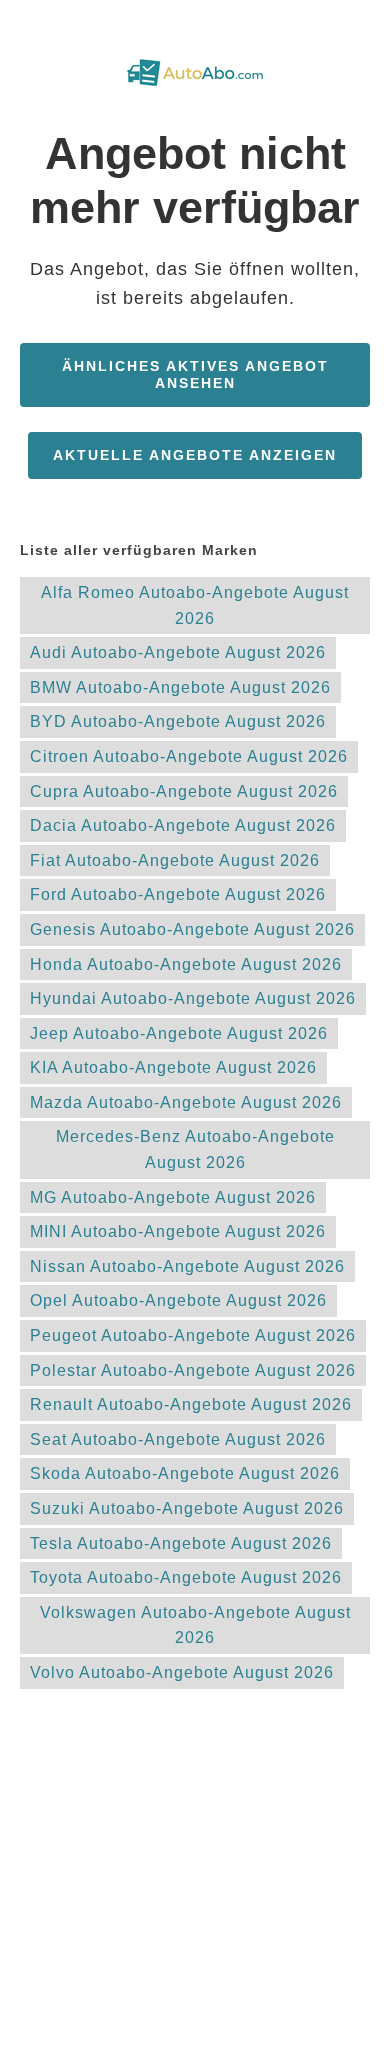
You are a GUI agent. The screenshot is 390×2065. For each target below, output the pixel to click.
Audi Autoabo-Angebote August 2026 (178, 652)
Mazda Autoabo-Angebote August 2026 (186, 1102)
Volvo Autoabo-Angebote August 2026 (182, 1672)
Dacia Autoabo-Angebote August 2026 (183, 825)
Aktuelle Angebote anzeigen (195, 455)
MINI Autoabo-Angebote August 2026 (178, 1231)
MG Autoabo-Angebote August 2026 (173, 1197)
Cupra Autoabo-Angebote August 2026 (184, 791)
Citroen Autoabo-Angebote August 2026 (189, 756)
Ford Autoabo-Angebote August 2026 (178, 894)
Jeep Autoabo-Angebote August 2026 (179, 1033)
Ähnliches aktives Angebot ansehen (195, 374)
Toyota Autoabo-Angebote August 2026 (186, 1577)
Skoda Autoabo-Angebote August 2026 (185, 1473)
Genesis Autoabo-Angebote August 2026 (192, 929)
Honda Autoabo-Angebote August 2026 (186, 964)
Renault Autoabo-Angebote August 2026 (191, 1404)
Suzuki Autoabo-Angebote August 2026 (187, 1508)
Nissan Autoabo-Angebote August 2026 (187, 1266)
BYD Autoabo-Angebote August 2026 (178, 721)
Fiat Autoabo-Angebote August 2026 (175, 860)
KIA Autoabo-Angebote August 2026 (173, 1067)
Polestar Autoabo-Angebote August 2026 (193, 1370)
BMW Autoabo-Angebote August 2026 (180, 687)
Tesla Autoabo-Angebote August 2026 (181, 1543)
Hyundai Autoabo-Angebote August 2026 (193, 998)
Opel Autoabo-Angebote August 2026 (178, 1300)
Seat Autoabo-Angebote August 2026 (178, 1439)
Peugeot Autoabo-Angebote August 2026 (193, 1335)
